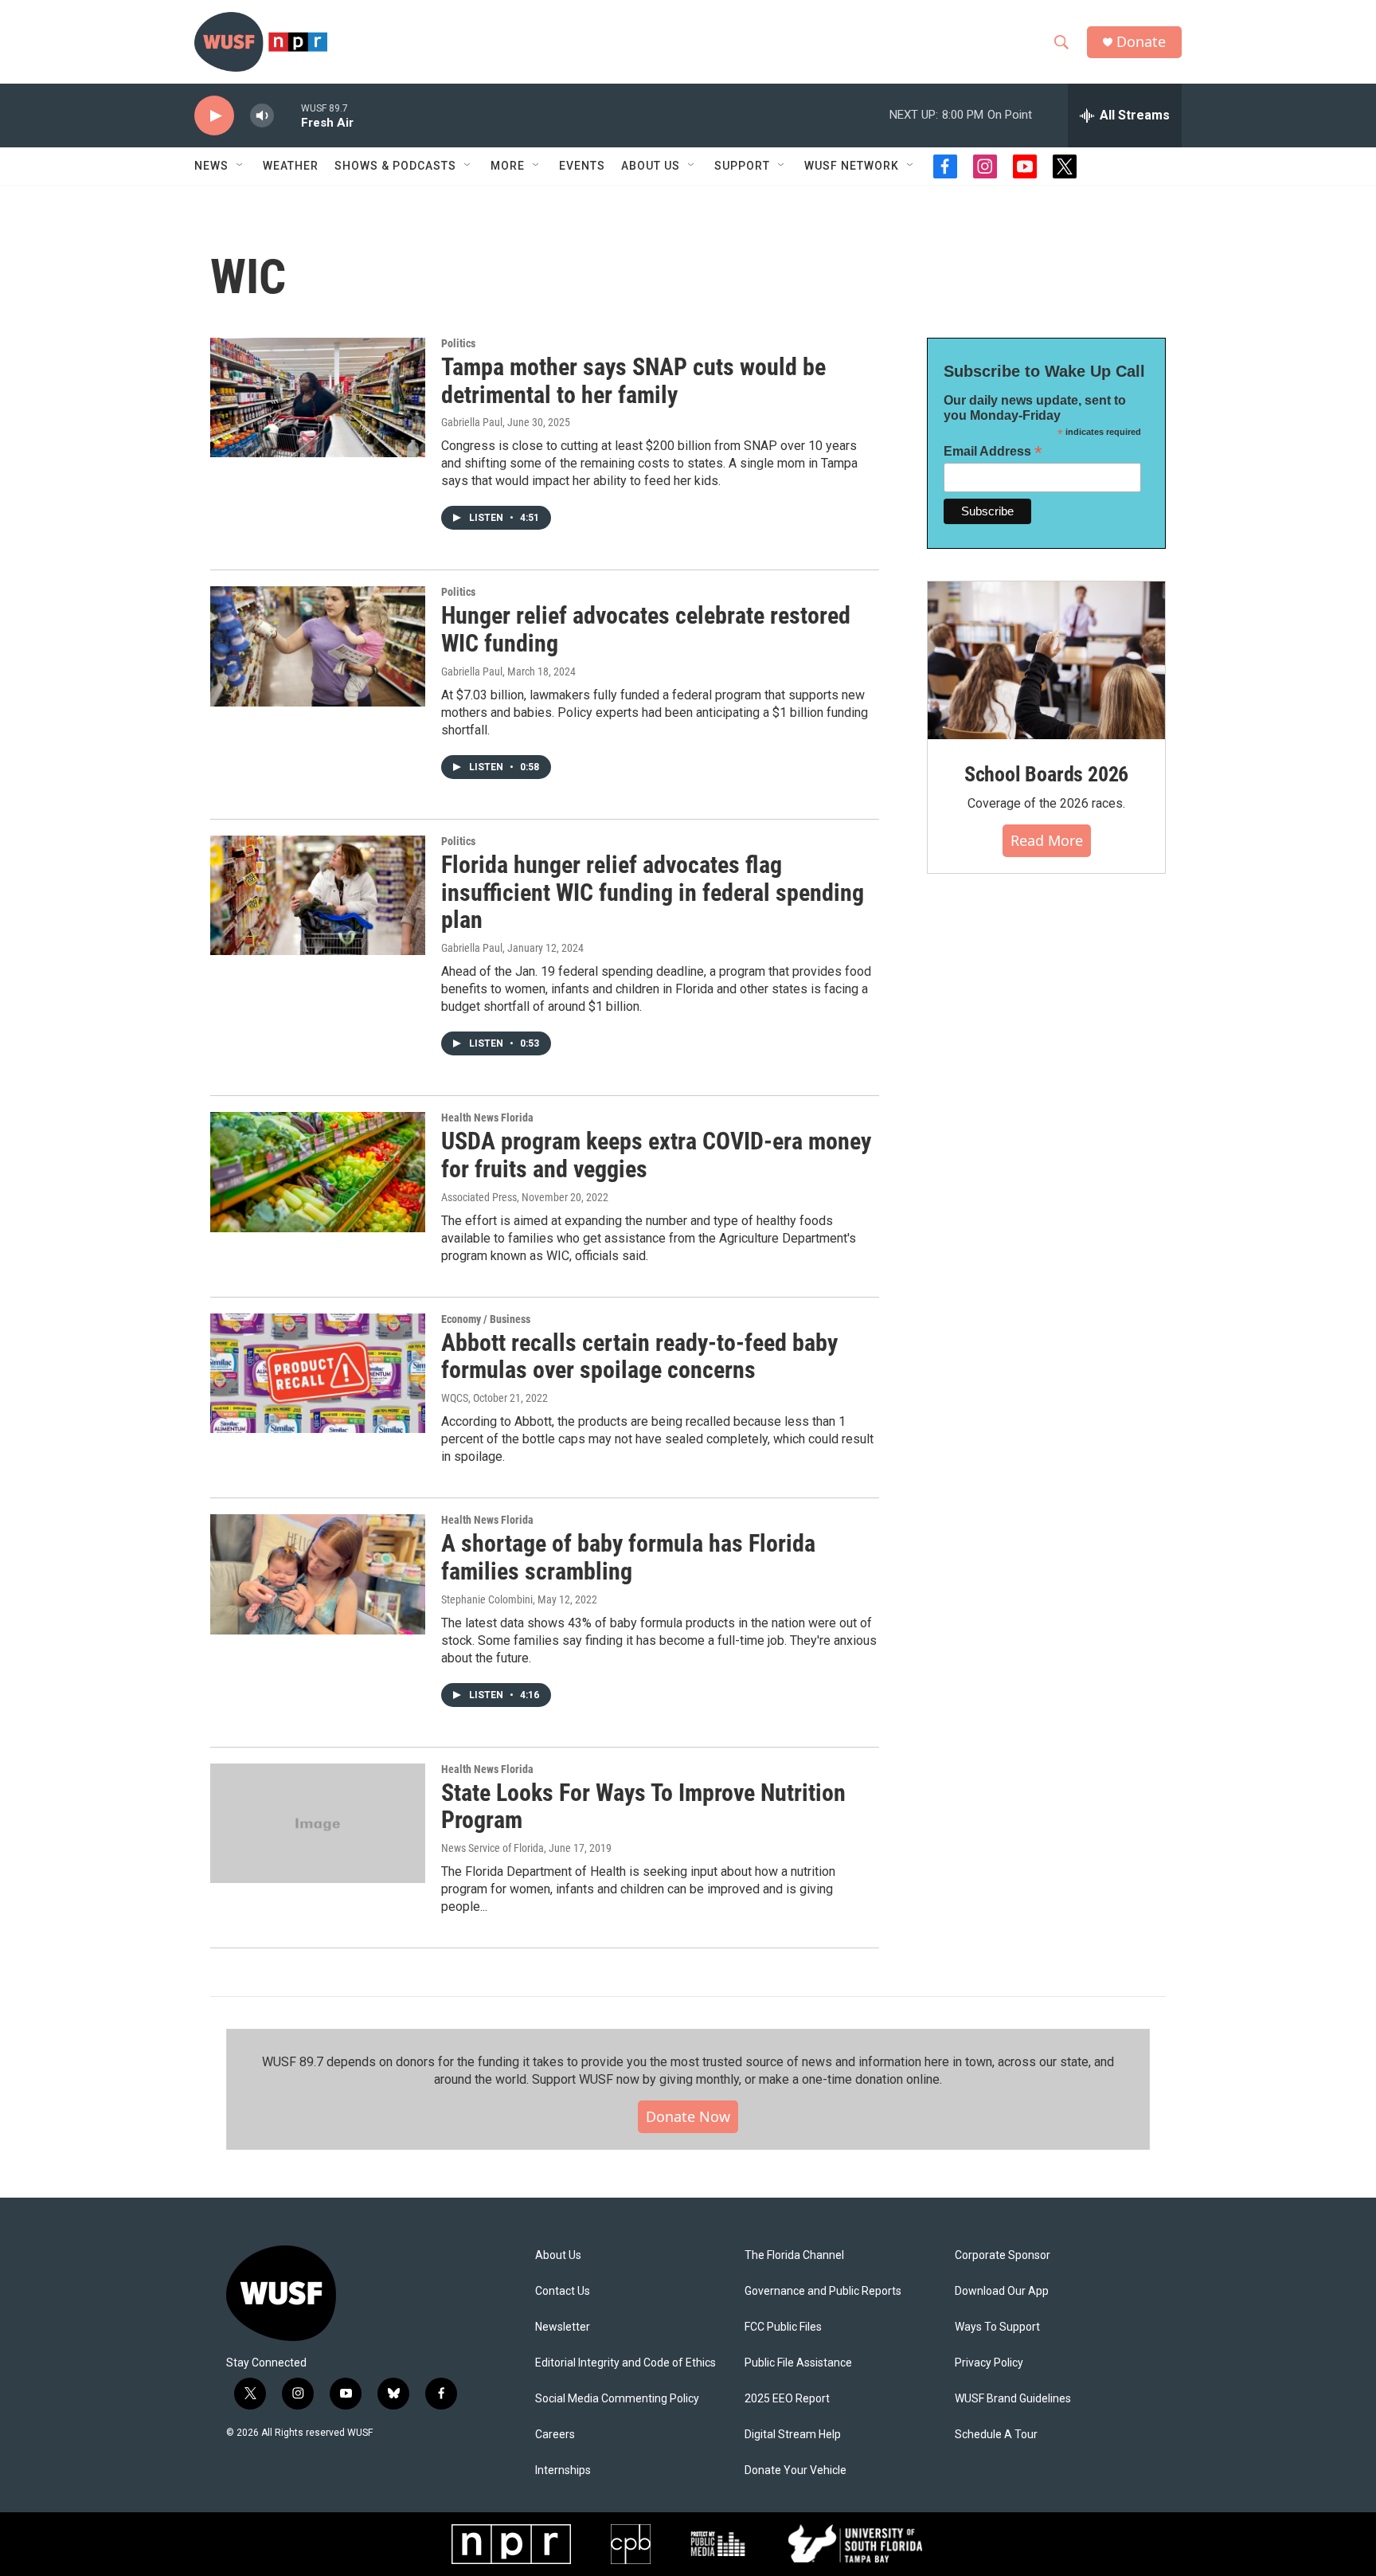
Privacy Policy (989, 2363)
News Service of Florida (493, 1848)
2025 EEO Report (787, 2399)
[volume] (262, 116)
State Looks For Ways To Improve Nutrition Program (643, 1807)
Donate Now (688, 2116)
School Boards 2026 (1046, 774)
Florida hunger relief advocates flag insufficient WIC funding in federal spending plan (653, 893)
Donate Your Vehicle (795, 2470)
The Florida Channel (794, 2255)
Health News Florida (487, 1118)
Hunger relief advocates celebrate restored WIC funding (646, 629)
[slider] (287, 115)
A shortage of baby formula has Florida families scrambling (628, 1557)
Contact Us (563, 2291)
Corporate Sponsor (1003, 2255)
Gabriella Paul (472, 422)
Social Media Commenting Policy (617, 2399)
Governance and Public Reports (823, 2291)
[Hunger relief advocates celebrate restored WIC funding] (318, 646)
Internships (563, 2470)
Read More (1047, 840)
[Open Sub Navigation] (240, 166)
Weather (291, 166)
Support (742, 166)
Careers (555, 2435)
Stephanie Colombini (487, 1599)
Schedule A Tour (996, 2435)
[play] (214, 116)
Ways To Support (997, 2327)
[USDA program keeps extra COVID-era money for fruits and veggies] (318, 1172)
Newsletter (563, 2327)
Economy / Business (486, 1319)
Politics (458, 343)
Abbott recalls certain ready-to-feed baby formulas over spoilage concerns (639, 1357)
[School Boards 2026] (1046, 661)
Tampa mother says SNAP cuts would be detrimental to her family (633, 381)
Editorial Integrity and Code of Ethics (625, 2363)
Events (582, 166)
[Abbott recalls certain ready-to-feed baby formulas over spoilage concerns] (318, 1373)
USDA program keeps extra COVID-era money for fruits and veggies (656, 1155)
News (211, 166)
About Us (558, 2255)
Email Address (993, 451)
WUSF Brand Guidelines (1013, 2399)
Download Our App (1002, 2291)
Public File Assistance (798, 2363)
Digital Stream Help (793, 2435)
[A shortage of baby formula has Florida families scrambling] (318, 1574)
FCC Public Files (783, 2327)
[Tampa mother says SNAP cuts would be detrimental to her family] (318, 397)
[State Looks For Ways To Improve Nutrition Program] (318, 1823)
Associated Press (479, 1197)
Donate (1141, 42)
